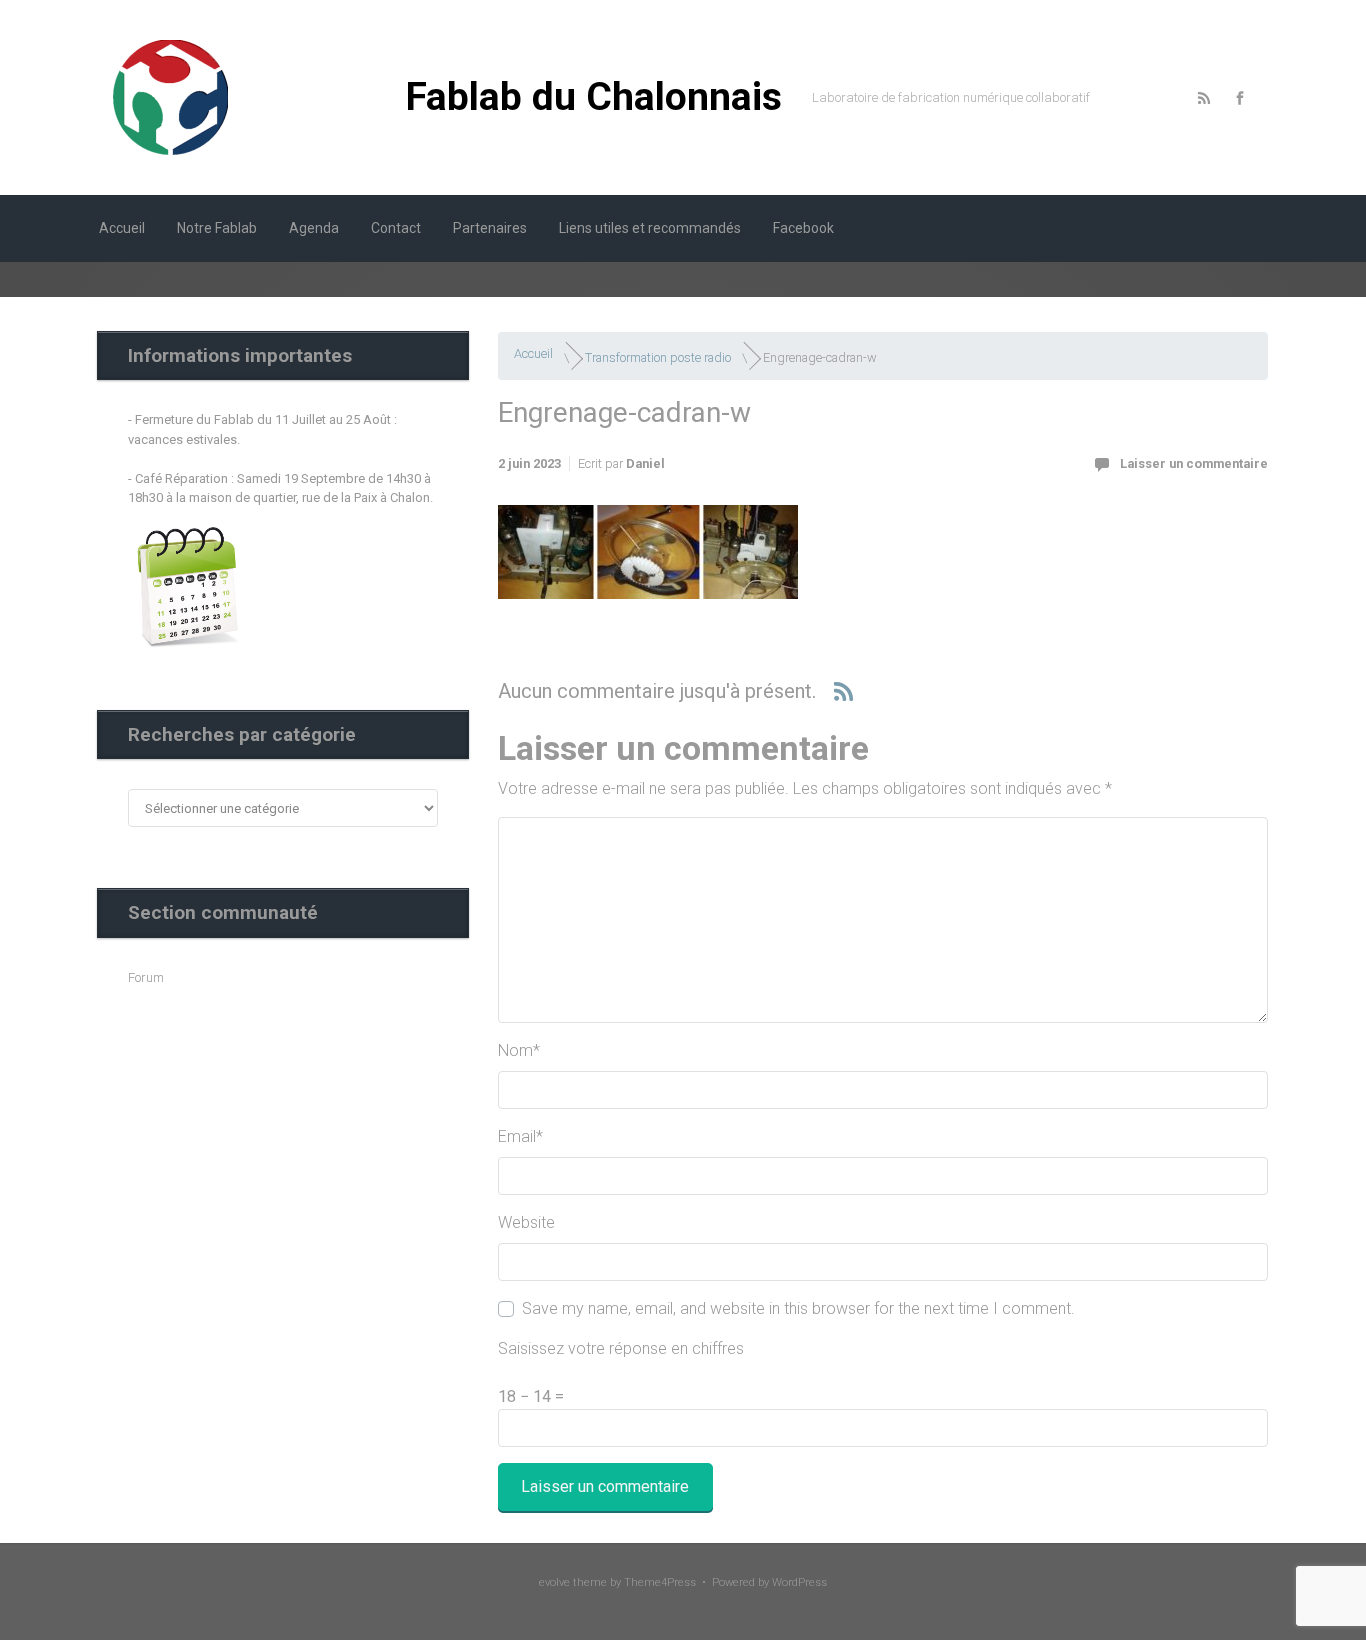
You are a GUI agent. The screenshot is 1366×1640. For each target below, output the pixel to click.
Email (520, 1136)
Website (526, 1222)
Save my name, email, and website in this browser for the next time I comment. (798, 1308)
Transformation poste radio (658, 357)
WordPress (799, 1582)
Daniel (645, 463)
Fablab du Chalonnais (594, 97)
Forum (146, 977)
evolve (554, 1582)
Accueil (533, 353)
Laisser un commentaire (1194, 463)
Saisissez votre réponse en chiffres (621, 1348)
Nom (519, 1050)
